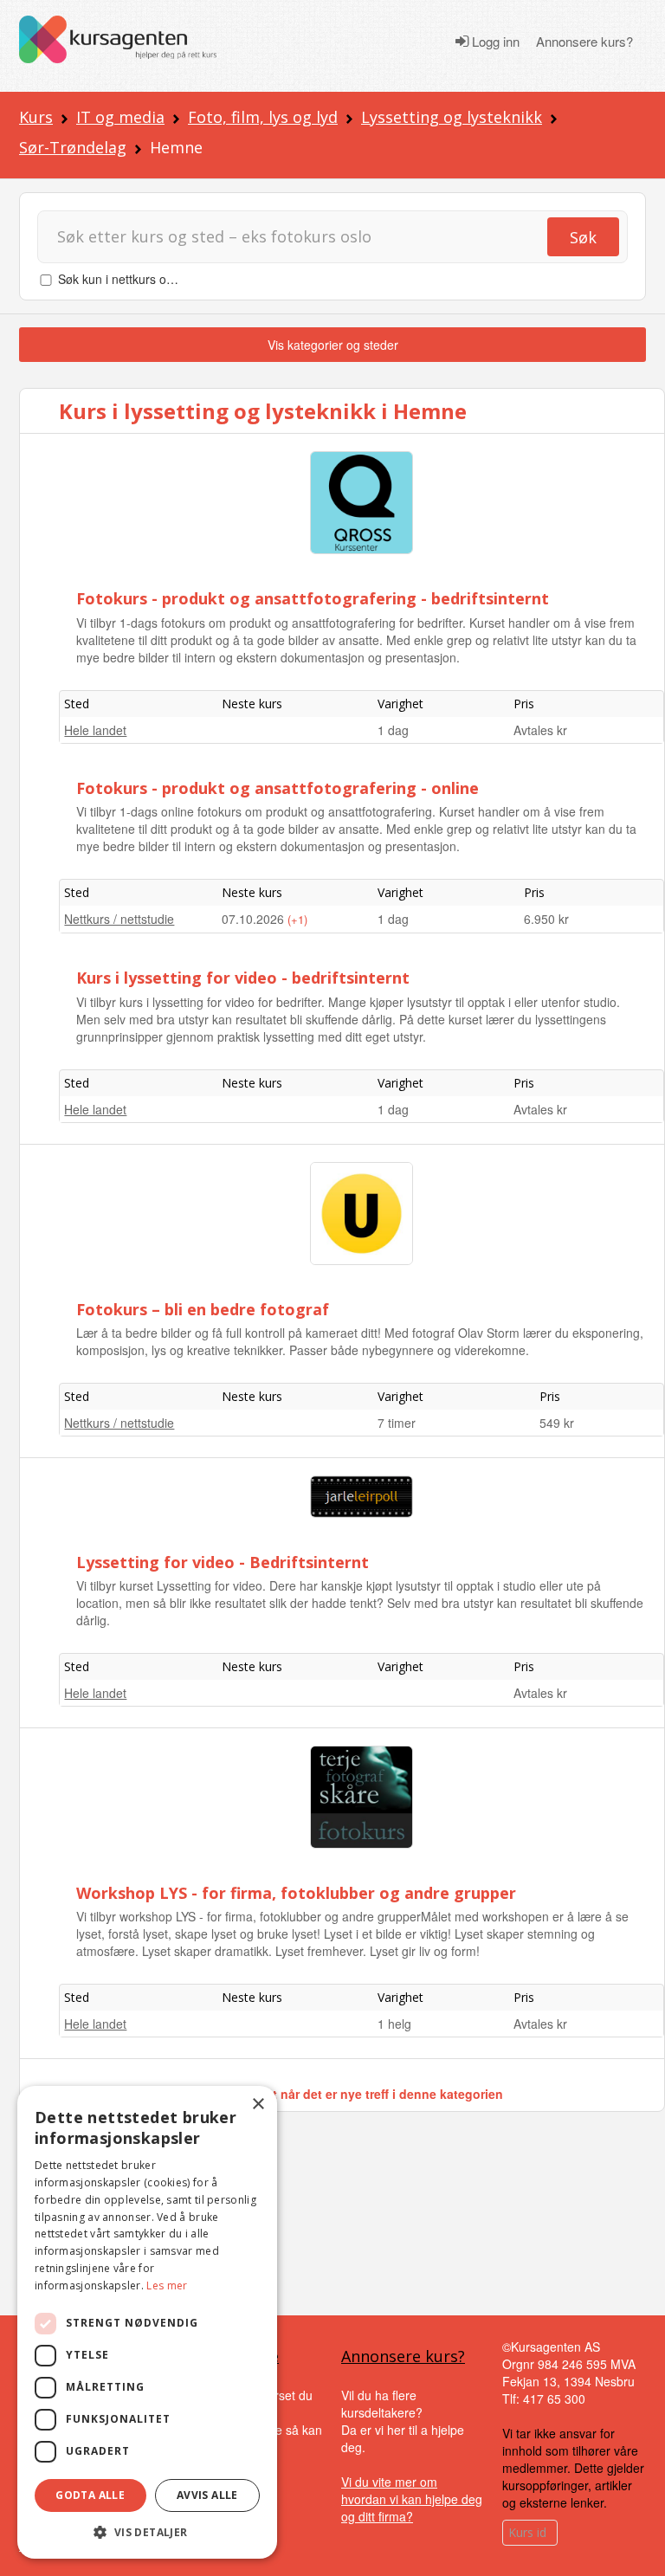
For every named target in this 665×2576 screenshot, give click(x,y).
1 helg (394, 2024)
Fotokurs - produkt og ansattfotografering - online (278, 788)
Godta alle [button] (90, 2495)
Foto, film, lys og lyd (263, 117)
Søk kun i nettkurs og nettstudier (146, 279)
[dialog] (147, 2322)
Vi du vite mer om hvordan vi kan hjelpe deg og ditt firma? (412, 2499)
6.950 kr (546, 919)
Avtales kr (540, 730)
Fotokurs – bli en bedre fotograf (203, 1309)
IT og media (120, 117)
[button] (147, 2532)
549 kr (557, 1423)
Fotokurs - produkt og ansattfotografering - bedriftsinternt (313, 598)
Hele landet (95, 730)
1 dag (393, 730)
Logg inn (494, 42)
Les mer (167, 2285)
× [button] (258, 2105)
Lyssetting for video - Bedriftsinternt (223, 1562)
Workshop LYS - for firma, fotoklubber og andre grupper (296, 1893)
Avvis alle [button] (207, 2495)
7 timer (397, 1423)
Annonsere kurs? (584, 42)
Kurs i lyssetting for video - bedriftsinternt (243, 978)
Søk (583, 237)
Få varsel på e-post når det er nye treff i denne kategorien (333, 2094)
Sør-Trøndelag (73, 147)
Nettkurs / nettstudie (119, 919)
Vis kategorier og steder (333, 345)
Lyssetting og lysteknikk (452, 117)
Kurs (36, 117)
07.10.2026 (255, 919)
